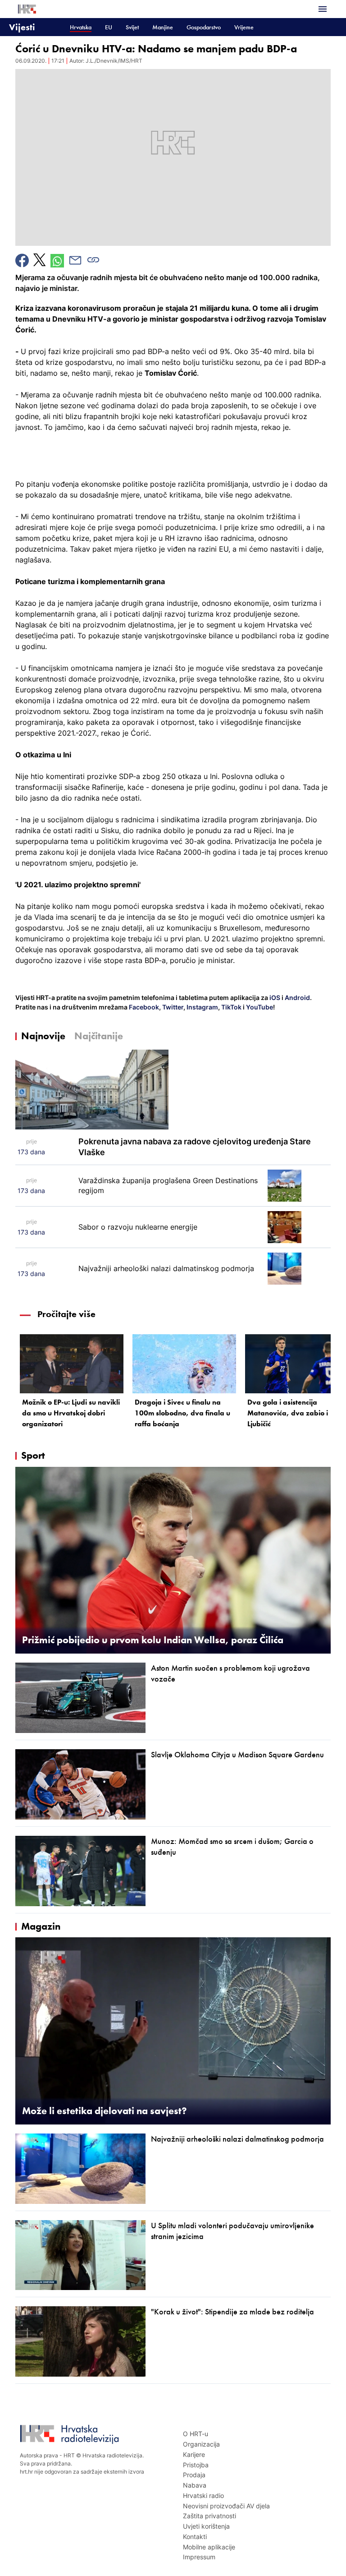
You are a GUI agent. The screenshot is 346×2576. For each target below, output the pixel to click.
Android (297, 998)
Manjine (163, 27)
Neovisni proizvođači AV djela (226, 2506)
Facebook (143, 1007)
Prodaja (194, 2475)
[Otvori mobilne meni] (323, 9)
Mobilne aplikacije (209, 2547)
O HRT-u (196, 2434)
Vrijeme (244, 27)
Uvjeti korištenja (206, 2526)
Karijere (194, 2454)
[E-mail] (75, 260)
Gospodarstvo (204, 27)
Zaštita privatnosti (209, 2516)
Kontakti (195, 2537)
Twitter (172, 1007)
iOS (275, 998)
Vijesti (22, 27)
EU (109, 27)
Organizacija (201, 2444)
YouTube (259, 1007)
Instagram (202, 1007)
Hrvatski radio (203, 2495)
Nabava (195, 2485)
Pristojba (196, 2465)
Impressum (199, 2557)
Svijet (132, 27)
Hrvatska (81, 27)
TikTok (231, 1007)
